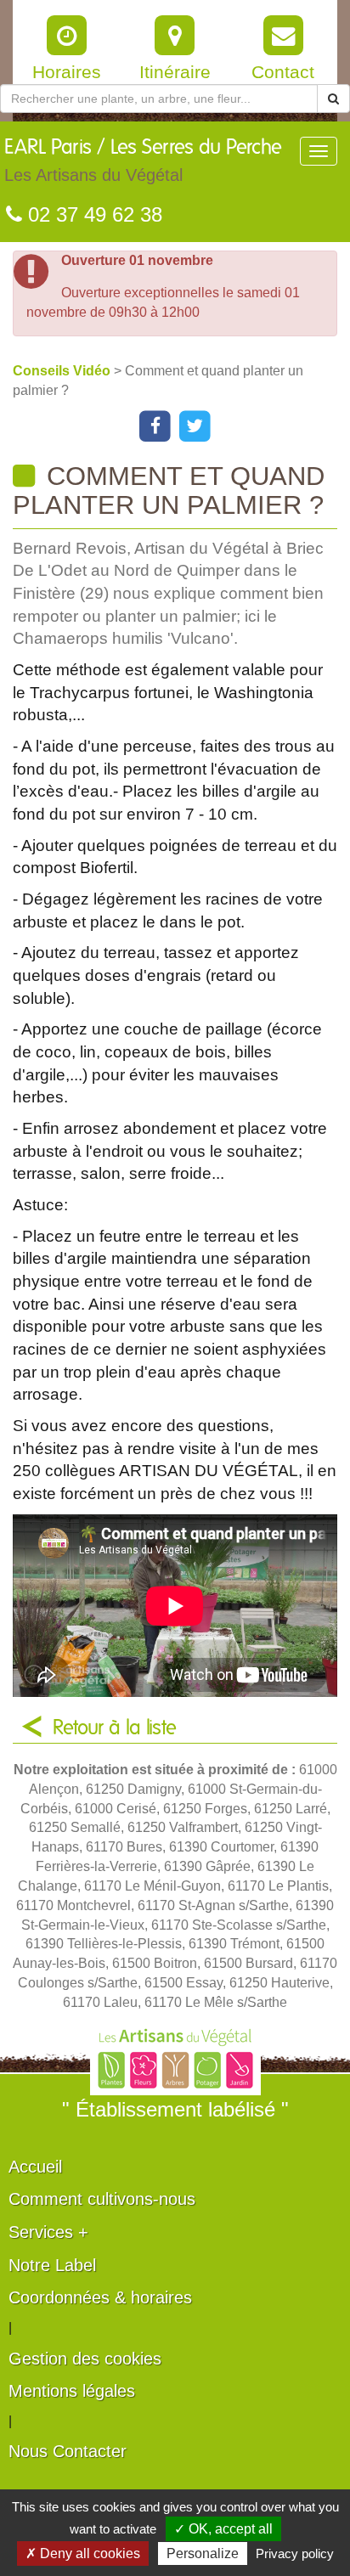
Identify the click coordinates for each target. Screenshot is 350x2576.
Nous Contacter (68, 2451)
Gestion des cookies (85, 2359)
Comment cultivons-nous (102, 2199)
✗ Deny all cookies (83, 2553)
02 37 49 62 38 (92, 214)
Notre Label (52, 2265)
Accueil (35, 2167)
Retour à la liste (115, 1728)
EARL (143, 161)
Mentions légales (72, 2391)
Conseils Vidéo (63, 371)
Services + (48, 2232)
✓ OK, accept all (223, 2529)
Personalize (203, 2553)
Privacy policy (295, 2553)
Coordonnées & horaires (100, 2297)
